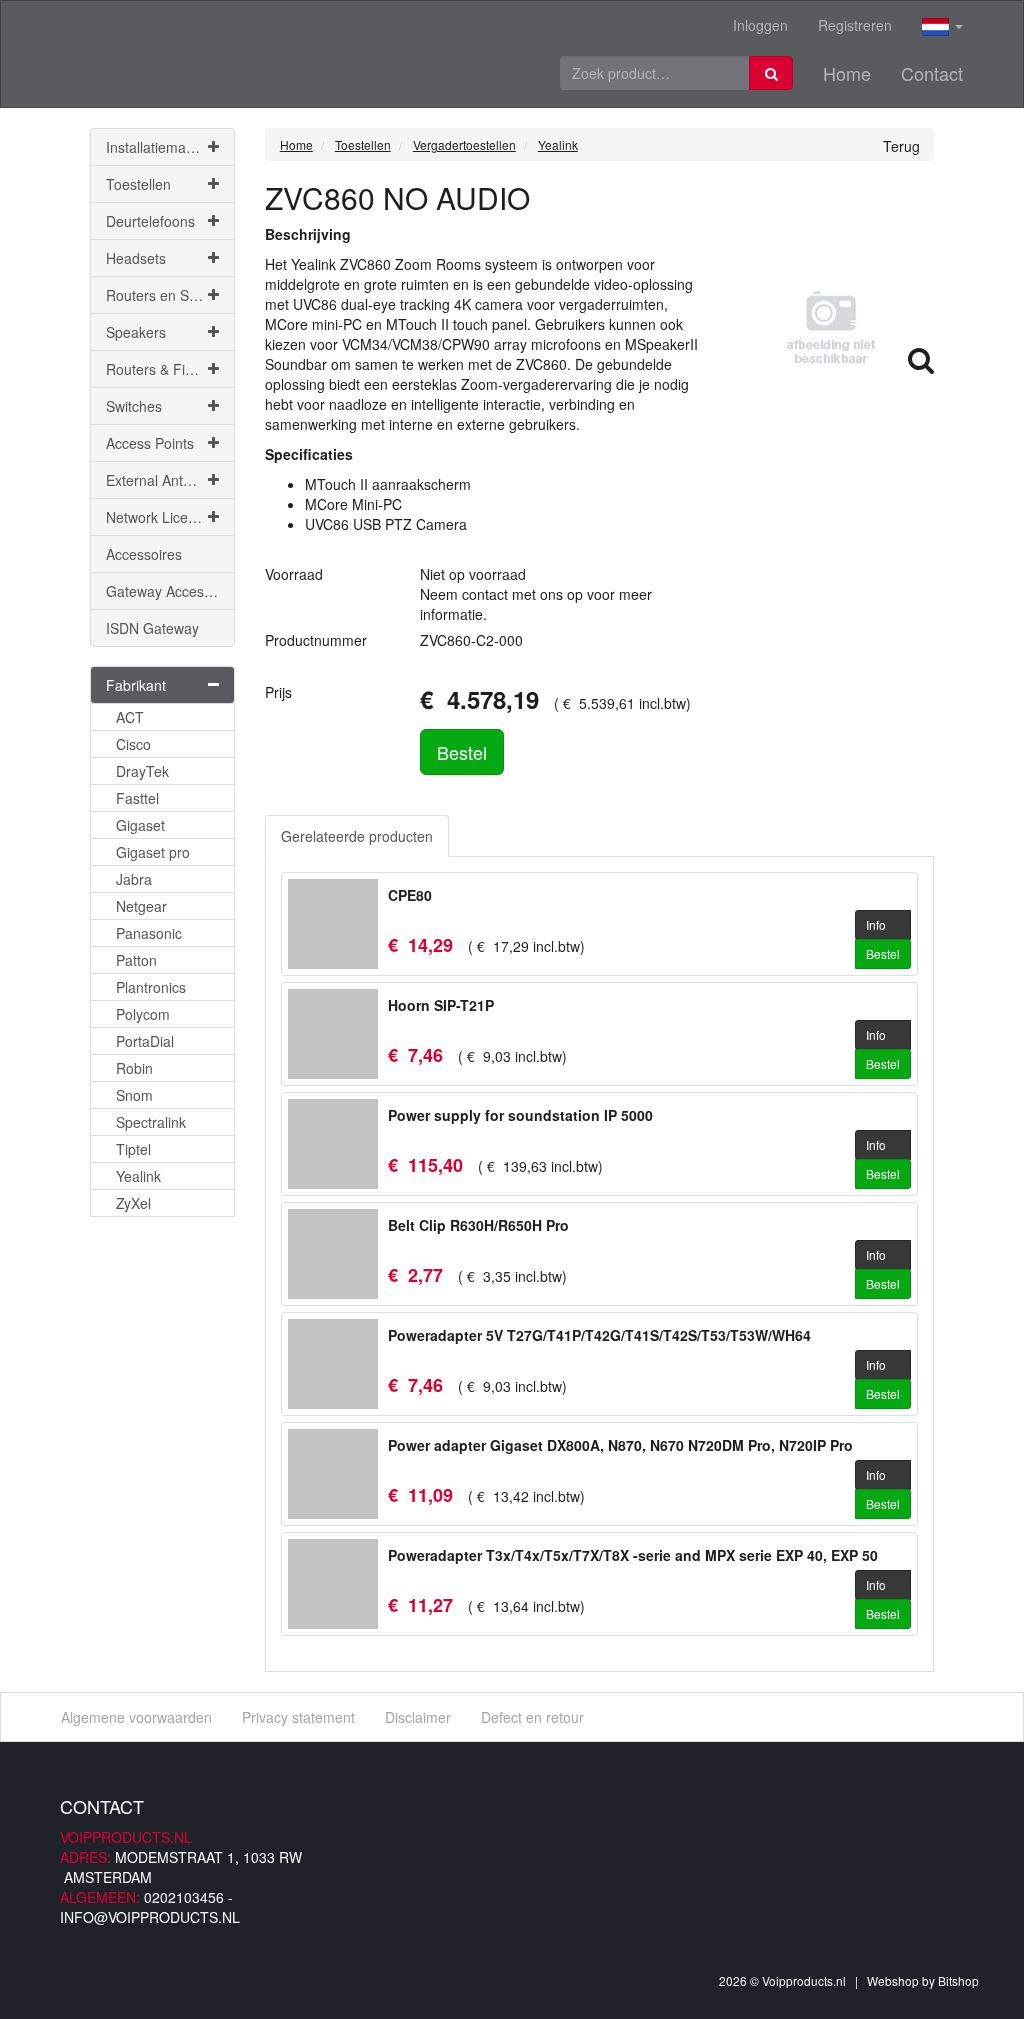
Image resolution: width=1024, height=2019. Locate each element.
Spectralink (151, 1122)
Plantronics (151, 987)
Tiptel (133, 1149)
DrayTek (142, 771)
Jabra (134, 879)
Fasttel (137, 798)
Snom (134, 1095)
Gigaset (140, 825)
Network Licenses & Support (170, 517)
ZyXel (133, 1203)
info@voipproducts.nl (150, 1917)
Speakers (136, 332)
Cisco (133, 744)
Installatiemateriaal (165, 147)
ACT (130, 717)
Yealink (138, 1176)
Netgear (141, 906)
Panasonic (149, 933)
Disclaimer (418, 1717)
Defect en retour (532, 1717)
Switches (134, 406)
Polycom (143, 1014)
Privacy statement (298, 1717)
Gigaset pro (153, 852)
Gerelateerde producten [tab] (357, 836)
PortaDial (145, 1041)
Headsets (136, 258)
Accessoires (144, 554)
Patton (136, 960)
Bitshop (958, 1980)
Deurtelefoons (150, 221)
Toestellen (138, 184)
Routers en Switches (170, 295)
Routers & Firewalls (167, 369)
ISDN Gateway (152, 628)
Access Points (150, 443)
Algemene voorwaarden (136, 1717)
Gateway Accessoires (170, 591)
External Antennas (164, 480)
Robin (134, 1068)
